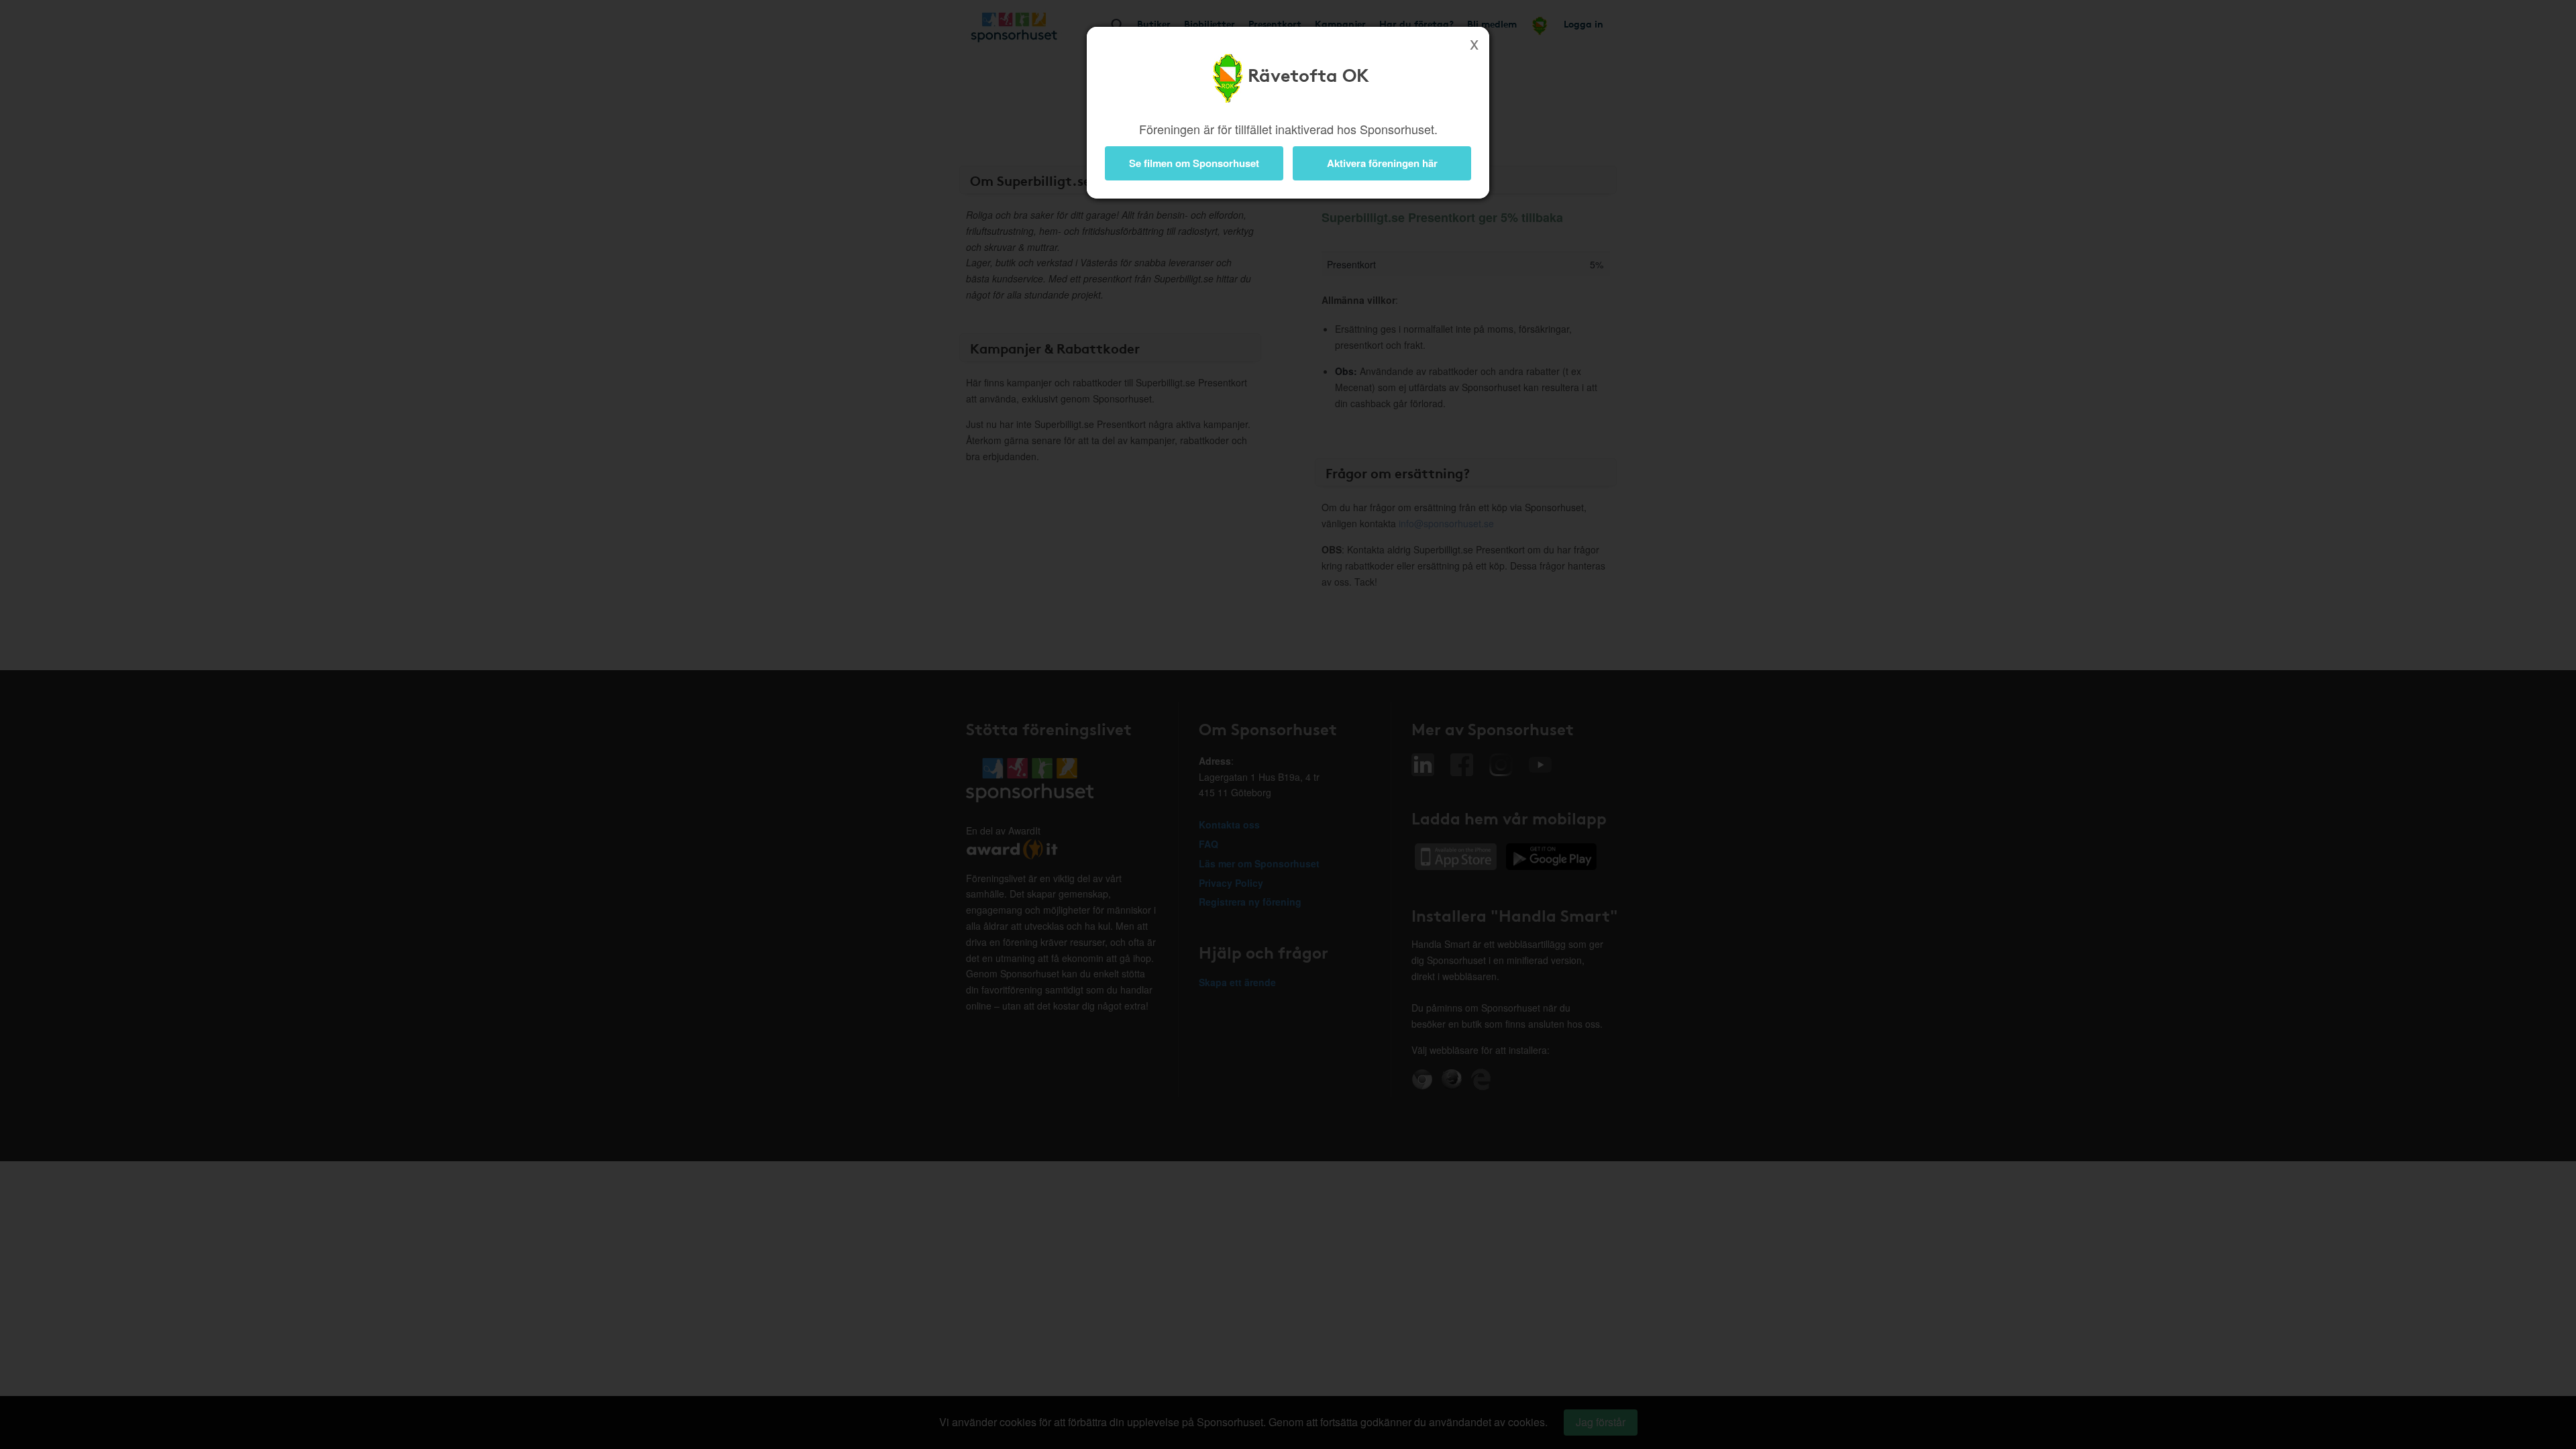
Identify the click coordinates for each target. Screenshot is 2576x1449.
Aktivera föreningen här (1382, 163)
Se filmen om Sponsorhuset (1194, 163)
